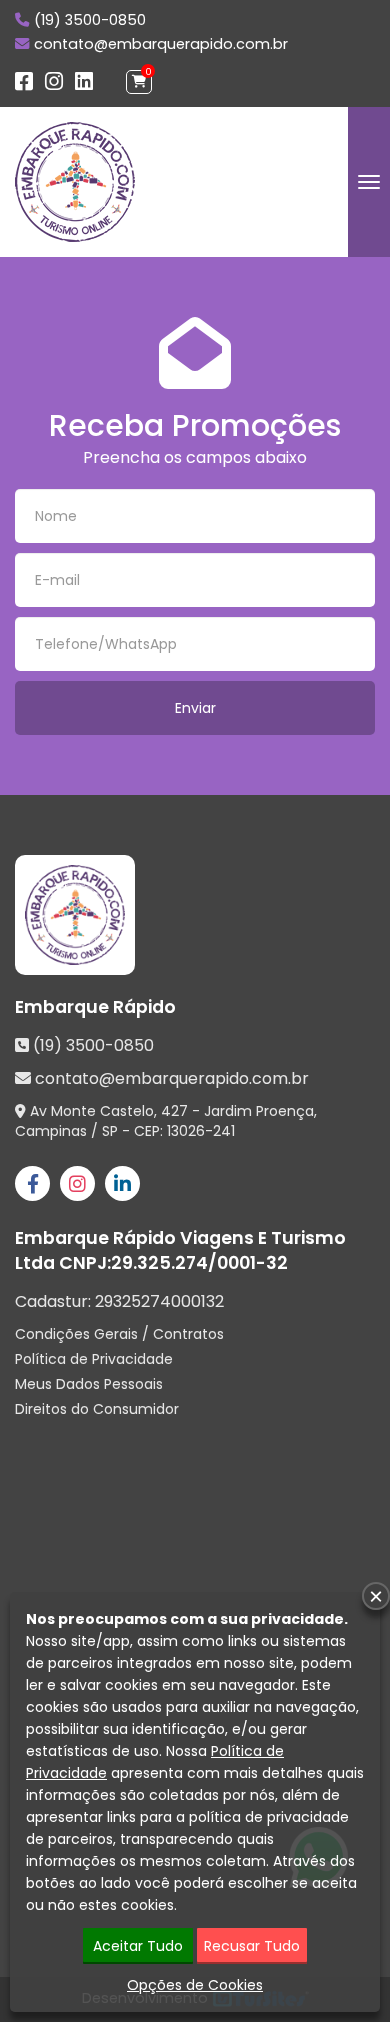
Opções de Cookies (195, 1985)
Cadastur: (119, 1302)
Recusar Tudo (252, 1946)
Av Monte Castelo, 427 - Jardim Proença (172, 1111)
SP (110, 1131)
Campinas (51, 1131)
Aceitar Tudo (138, 1946)
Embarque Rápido (95, 1007)
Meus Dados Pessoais (89, 1384)
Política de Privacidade (94, 1359)
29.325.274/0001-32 (199, 1263)
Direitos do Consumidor (97, 1409)
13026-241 (201, 1131)
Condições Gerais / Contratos (119, 1334)
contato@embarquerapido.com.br (161, 44)
